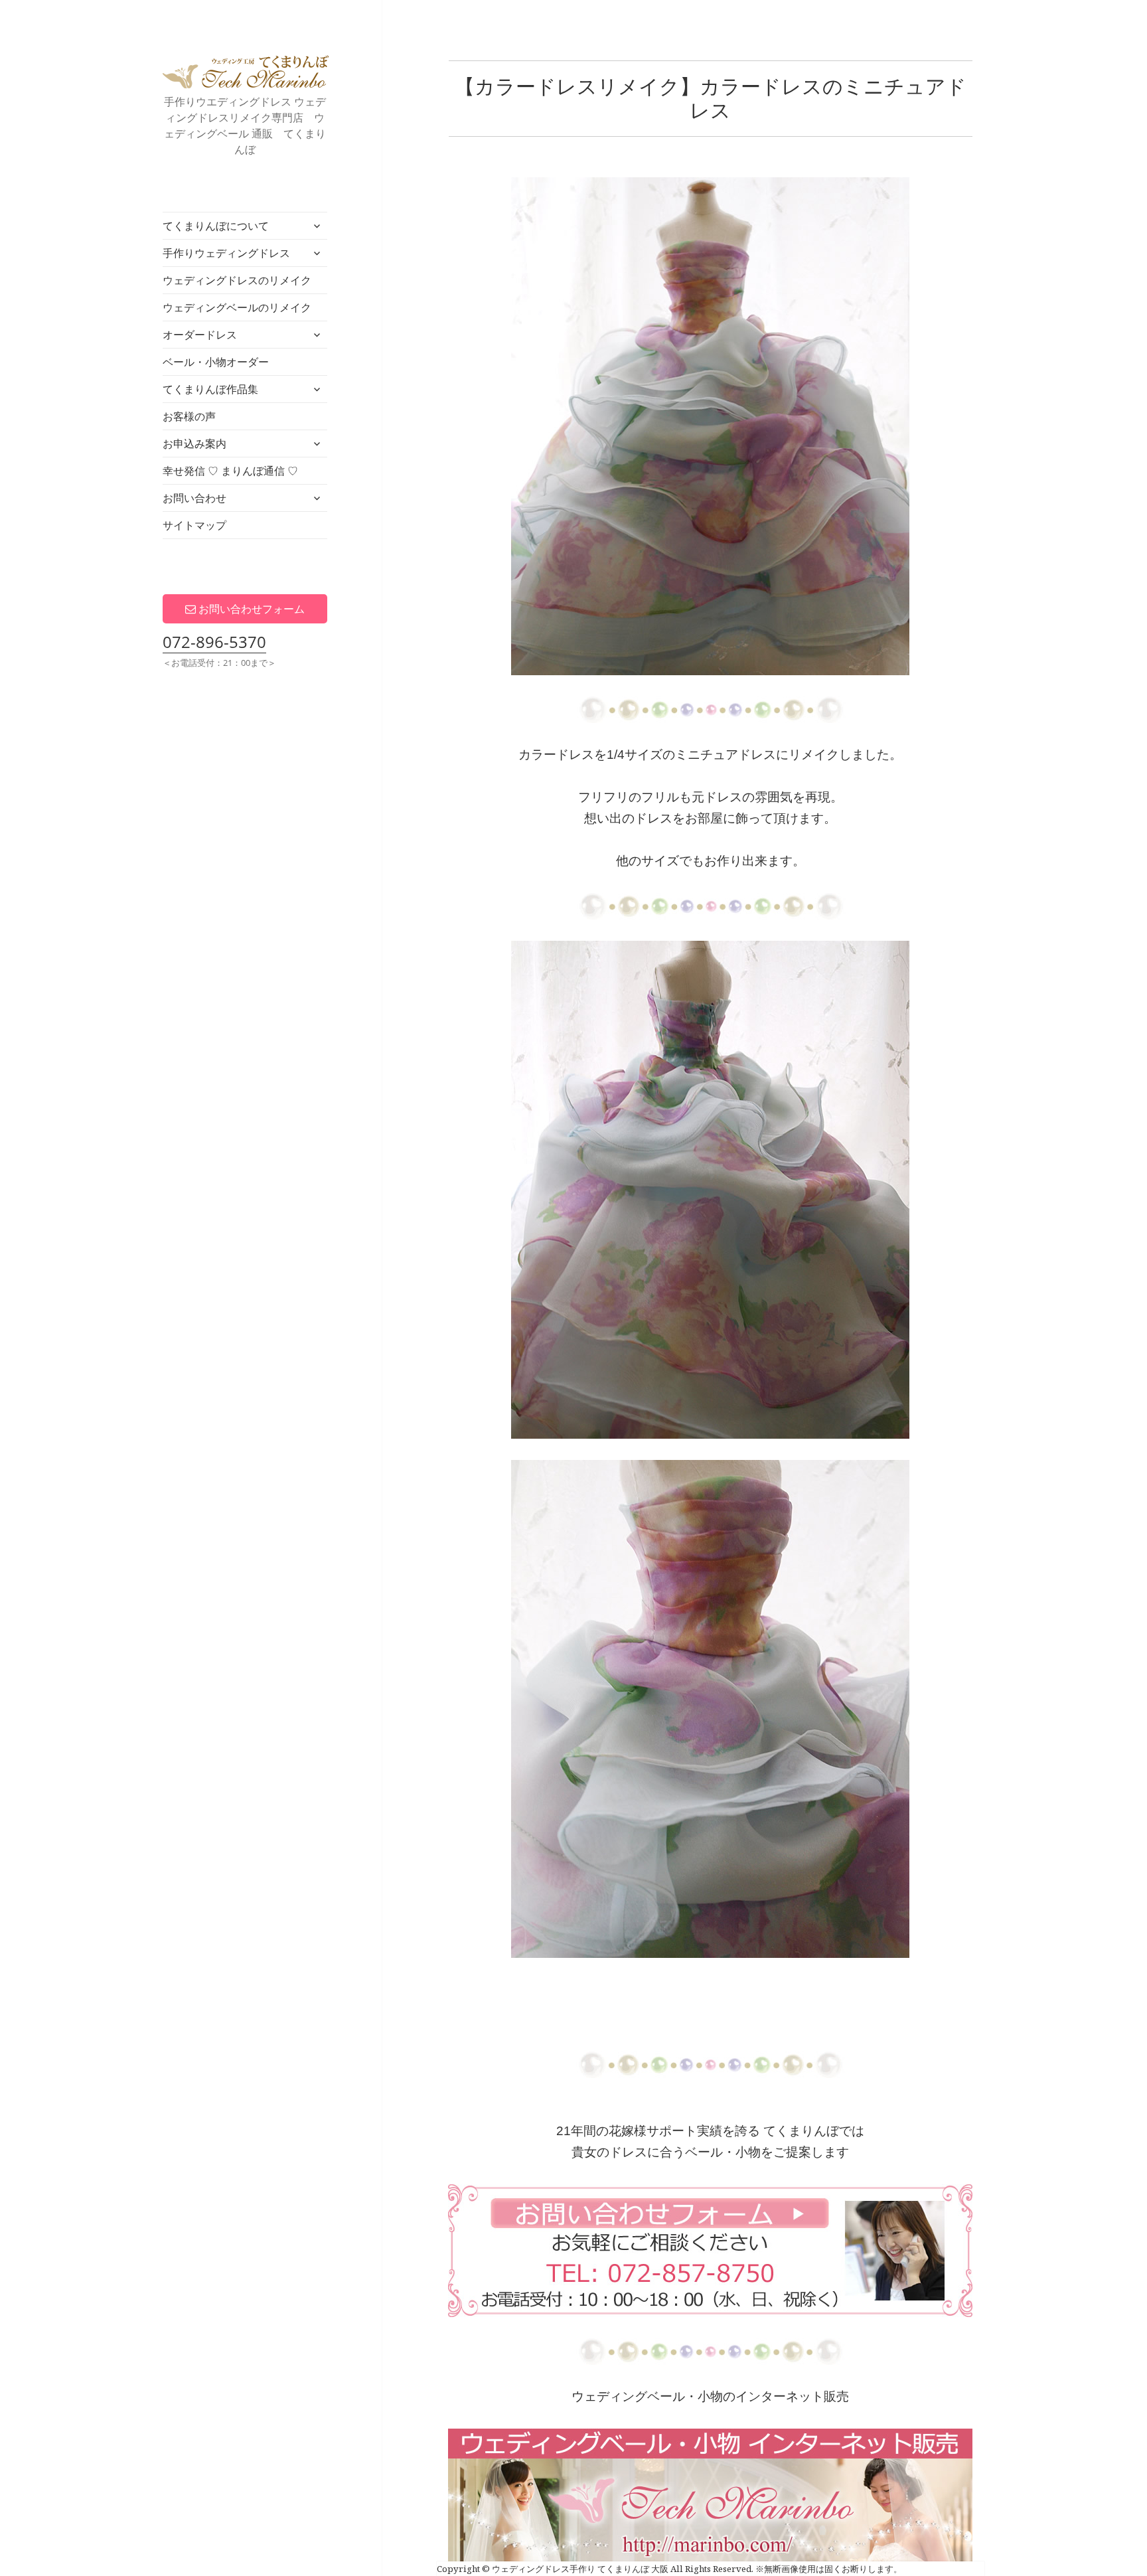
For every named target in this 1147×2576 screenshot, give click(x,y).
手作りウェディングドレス (226, 253)
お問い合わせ (194, 498)
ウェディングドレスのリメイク (237, 280)
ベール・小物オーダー (216, 362)
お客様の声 (189, 416)
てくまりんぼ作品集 (210, 389)
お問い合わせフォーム (250, 609)
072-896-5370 (214, 642)
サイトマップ (194, 525)
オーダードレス (200, 335)
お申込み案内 (194, 443)
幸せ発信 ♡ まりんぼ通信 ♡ (230, 471)
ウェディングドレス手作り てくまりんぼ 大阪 (246, 72)
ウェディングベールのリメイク (237, 307)
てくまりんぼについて (216, 226)
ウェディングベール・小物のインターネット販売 (710, 2396)
